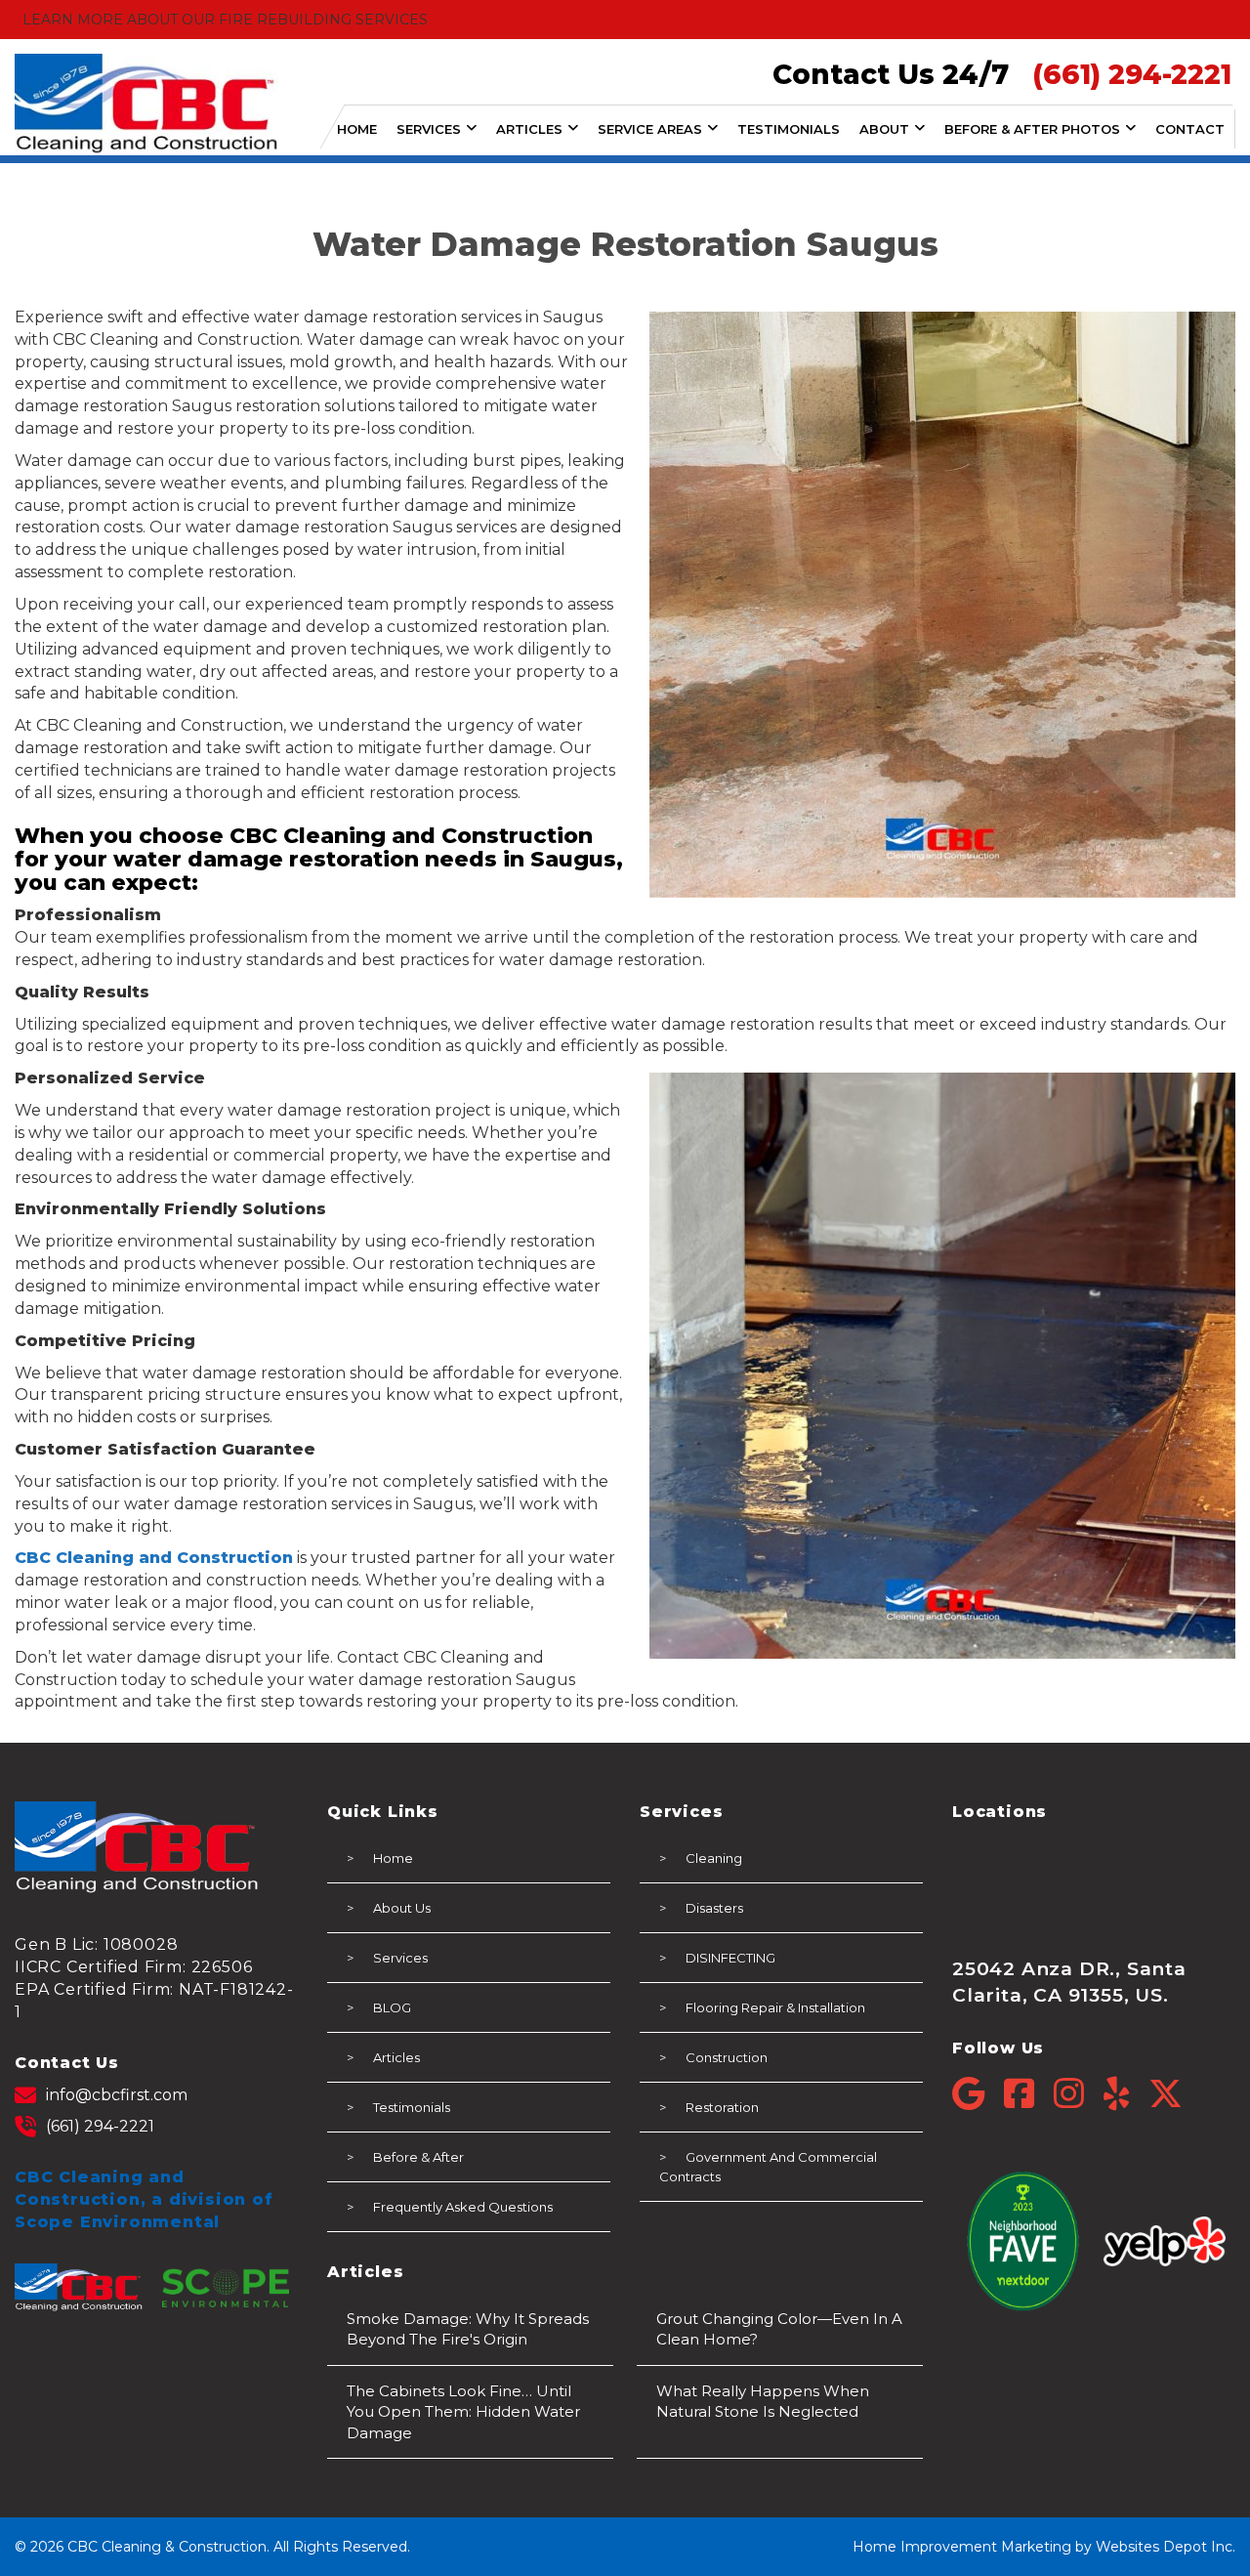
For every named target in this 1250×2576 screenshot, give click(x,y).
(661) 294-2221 (100, 2126)
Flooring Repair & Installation (775, 2007)
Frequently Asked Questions (463, 2207)
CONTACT (1190, 129)
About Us (402, 1908)
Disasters (714, 1908)
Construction (727, 2057)
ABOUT (884, 129)
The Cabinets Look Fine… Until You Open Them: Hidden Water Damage (463, 2412)
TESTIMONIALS (789, 129)
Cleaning (714, 1858)
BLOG (392, 2007)
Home (393, 1858)
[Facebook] (1029, 2094)
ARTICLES (529, 129)
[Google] (978, 2094)
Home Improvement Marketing (962, 2547)
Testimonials (412, 2107)
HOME (357, 129)
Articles (396, 2057)
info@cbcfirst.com (117, 2095)
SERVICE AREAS (650, 129)
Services (400, 1958)
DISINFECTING (730, 1958)
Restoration (722, 2107)
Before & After (418, 2157)
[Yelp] (1126, 2094)
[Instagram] (1079, 2094)
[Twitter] (1166, 2094)
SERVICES (429, 129)
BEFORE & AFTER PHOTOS (1032, 129)
